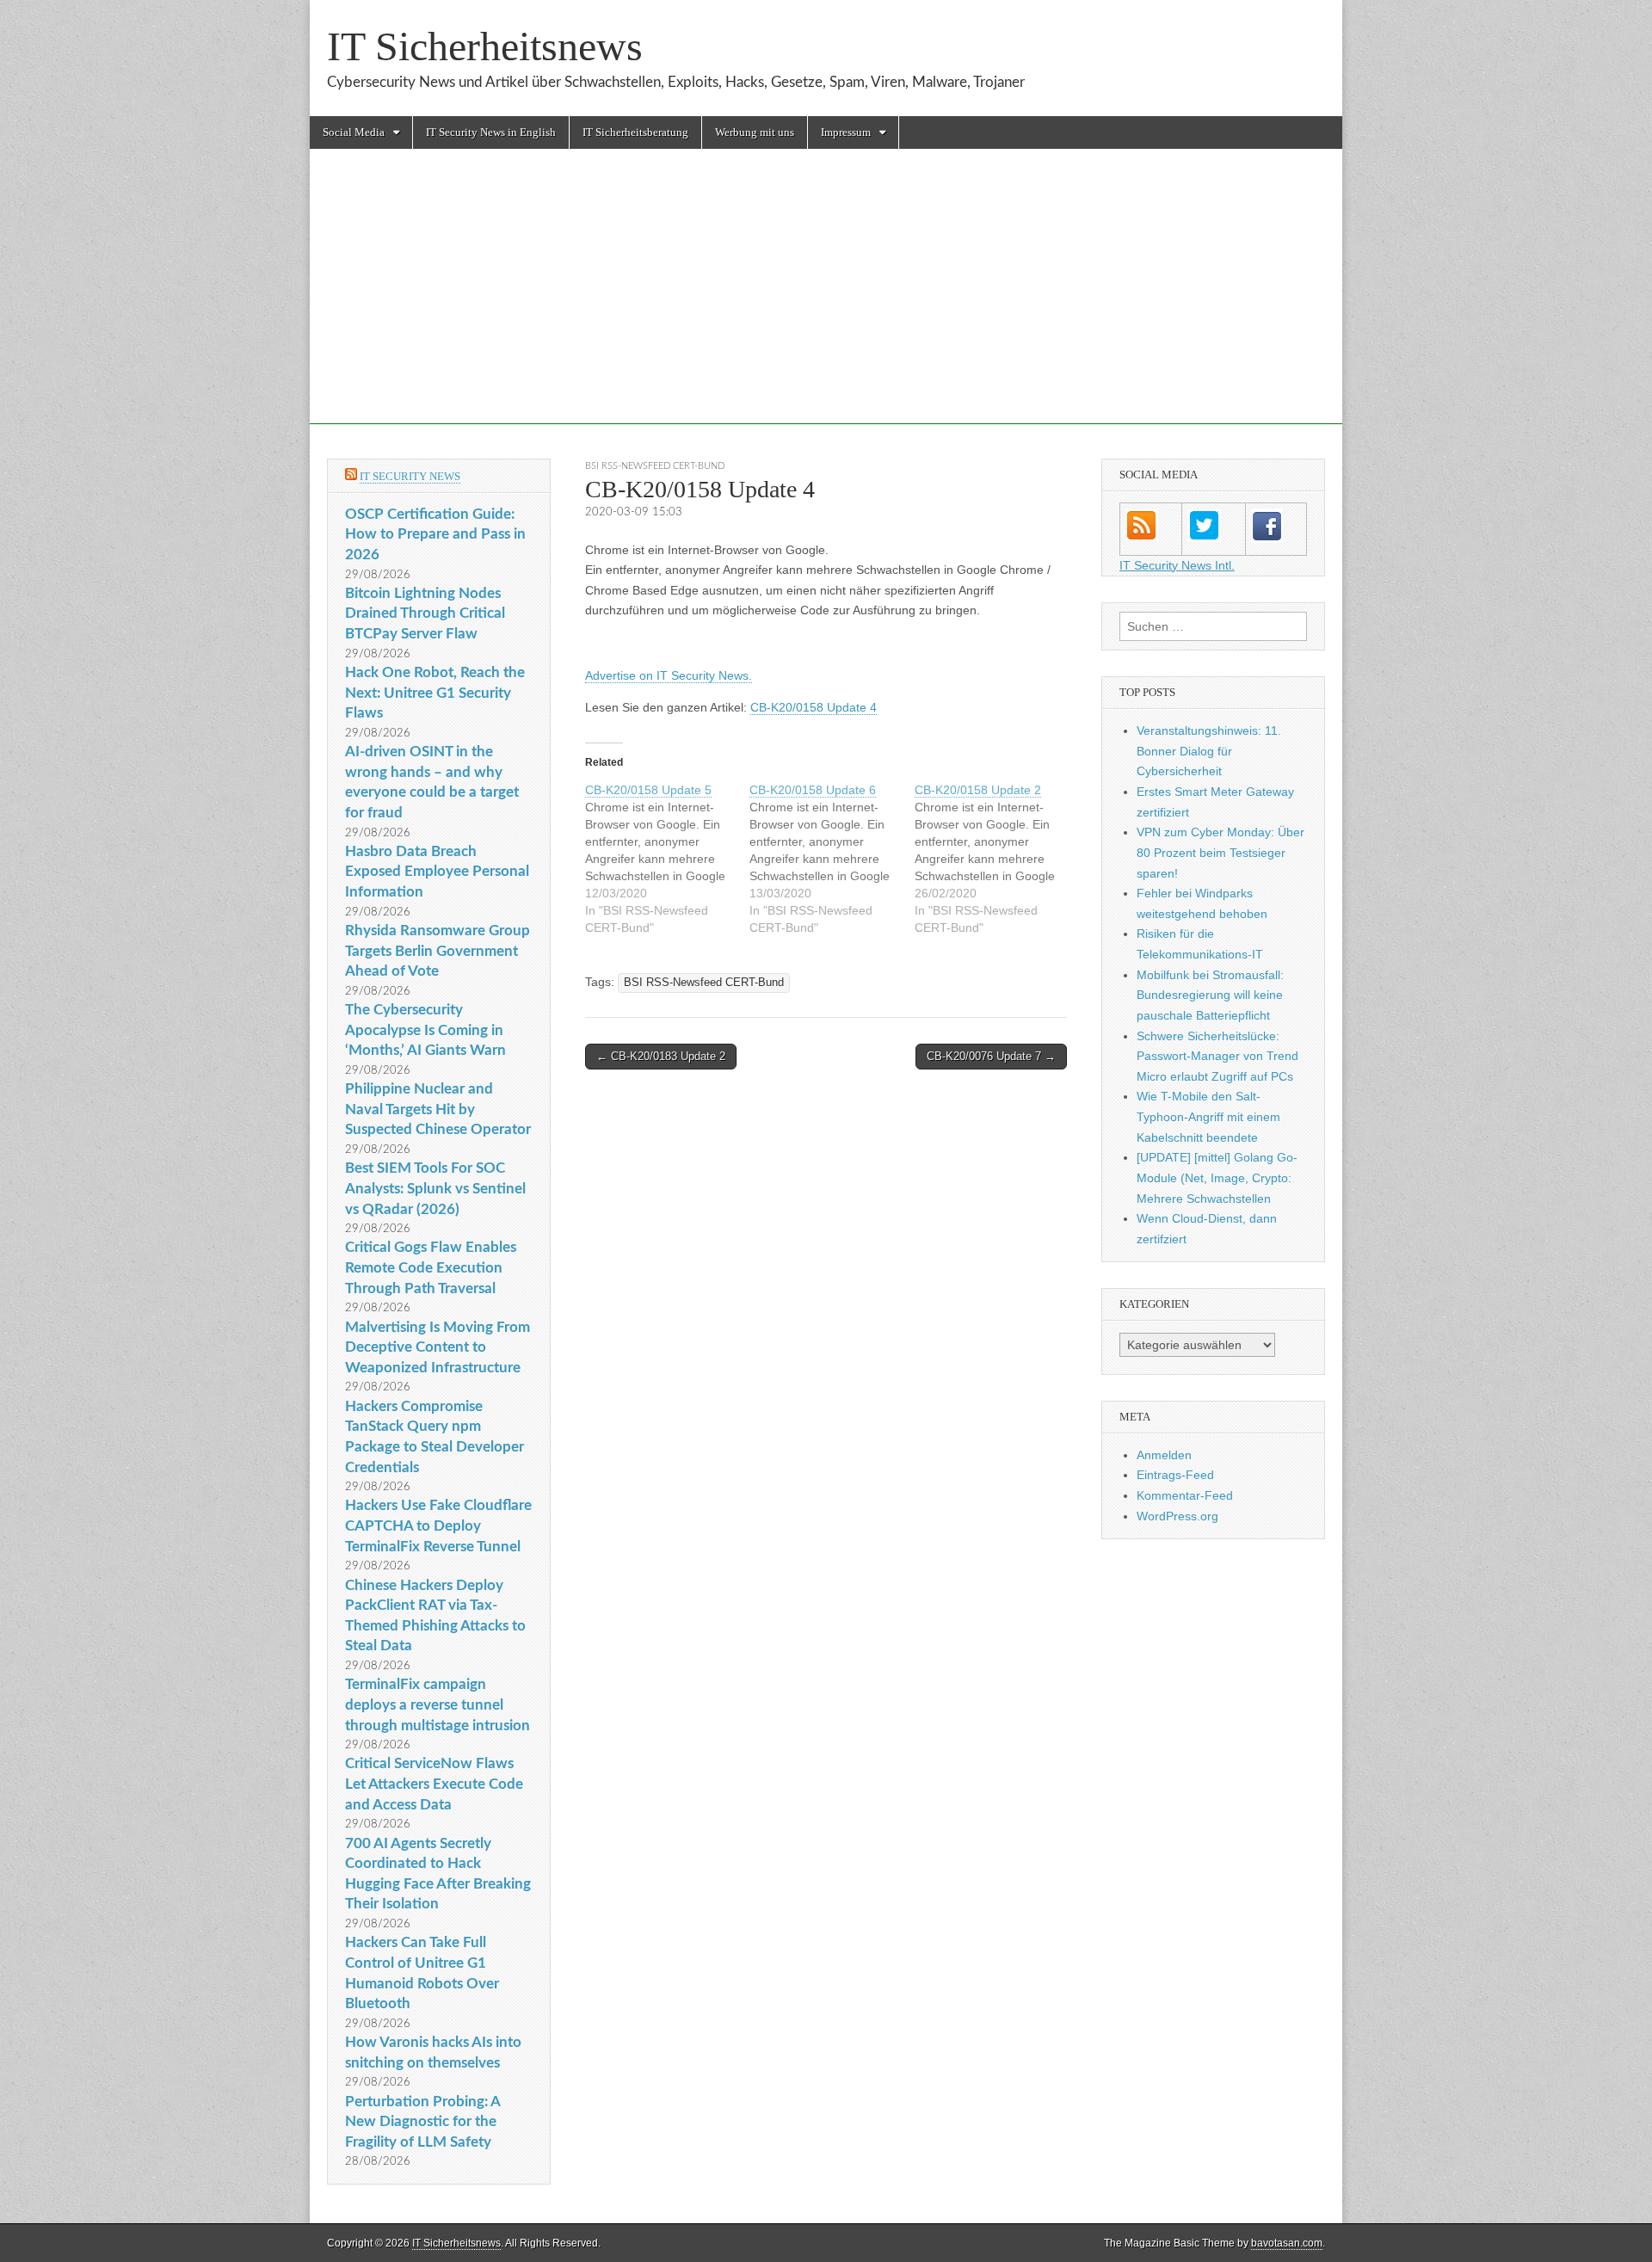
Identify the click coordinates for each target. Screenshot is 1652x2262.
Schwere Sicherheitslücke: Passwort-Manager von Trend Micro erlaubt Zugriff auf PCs (1217, 1056)
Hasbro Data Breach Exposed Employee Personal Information (437, 872)
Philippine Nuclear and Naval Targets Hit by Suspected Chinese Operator (438, 1109)
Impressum (846, 132)
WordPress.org (1177, 1516)
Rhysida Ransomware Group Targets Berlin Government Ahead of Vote (438, 951)
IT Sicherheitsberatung (635, 132)
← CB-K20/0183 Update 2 (661, 1056)
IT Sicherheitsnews (485, 46)
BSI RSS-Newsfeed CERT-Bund (655, 466)
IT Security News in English (491, 132)
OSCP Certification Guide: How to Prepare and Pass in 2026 (435, 534)
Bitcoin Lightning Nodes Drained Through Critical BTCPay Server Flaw (425, 613)
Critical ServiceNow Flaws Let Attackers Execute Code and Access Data (434, 1784)
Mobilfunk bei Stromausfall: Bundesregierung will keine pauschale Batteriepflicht (1210, 995)
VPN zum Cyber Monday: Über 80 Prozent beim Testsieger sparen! (1221, 852)
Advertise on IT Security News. (669, 675)
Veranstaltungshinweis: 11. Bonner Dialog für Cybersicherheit (1209, 751)
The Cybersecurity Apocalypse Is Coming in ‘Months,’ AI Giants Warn (425, 1030)
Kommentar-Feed (1185, 1495)
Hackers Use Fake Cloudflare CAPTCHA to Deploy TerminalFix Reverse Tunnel (438, 1525)
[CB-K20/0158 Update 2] (997, 859)
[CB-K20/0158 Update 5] (667, 859)
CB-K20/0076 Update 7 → (991, 1056)
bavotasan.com (1287, 2243)
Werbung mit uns (755, 132)
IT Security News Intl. (1177, 565)
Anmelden (1164, 1455)
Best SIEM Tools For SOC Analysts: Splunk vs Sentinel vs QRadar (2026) (435, 1188)
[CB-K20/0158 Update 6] (832, 859)
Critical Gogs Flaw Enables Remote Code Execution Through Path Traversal (431, 1267)
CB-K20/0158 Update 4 (814, 707)
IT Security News (410, 476)
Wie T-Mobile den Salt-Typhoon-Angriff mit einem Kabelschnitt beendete (1208, 1116)
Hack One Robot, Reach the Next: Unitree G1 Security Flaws (435, 693)
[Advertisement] (826, 304)
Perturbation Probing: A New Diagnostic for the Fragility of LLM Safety (422, 2122)
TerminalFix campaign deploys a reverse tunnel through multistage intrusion (438, 1704)
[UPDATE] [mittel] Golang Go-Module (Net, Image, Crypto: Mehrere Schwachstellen (1217, 1177)
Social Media (354, 132)
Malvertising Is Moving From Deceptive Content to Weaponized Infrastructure (438, 1347)
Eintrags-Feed (1175, 1475)
